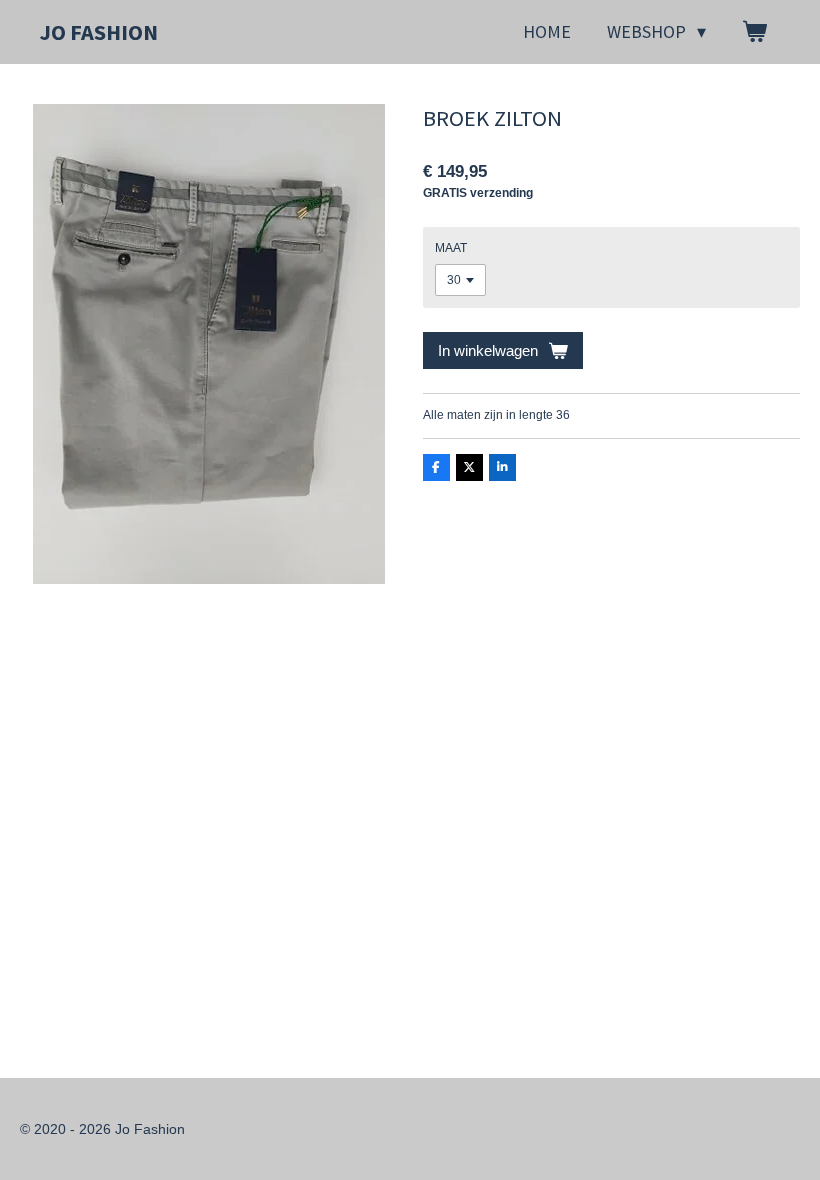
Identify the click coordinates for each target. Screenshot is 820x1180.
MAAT (451, 248)
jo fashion (99, 32)
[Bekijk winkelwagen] (754, 32)
